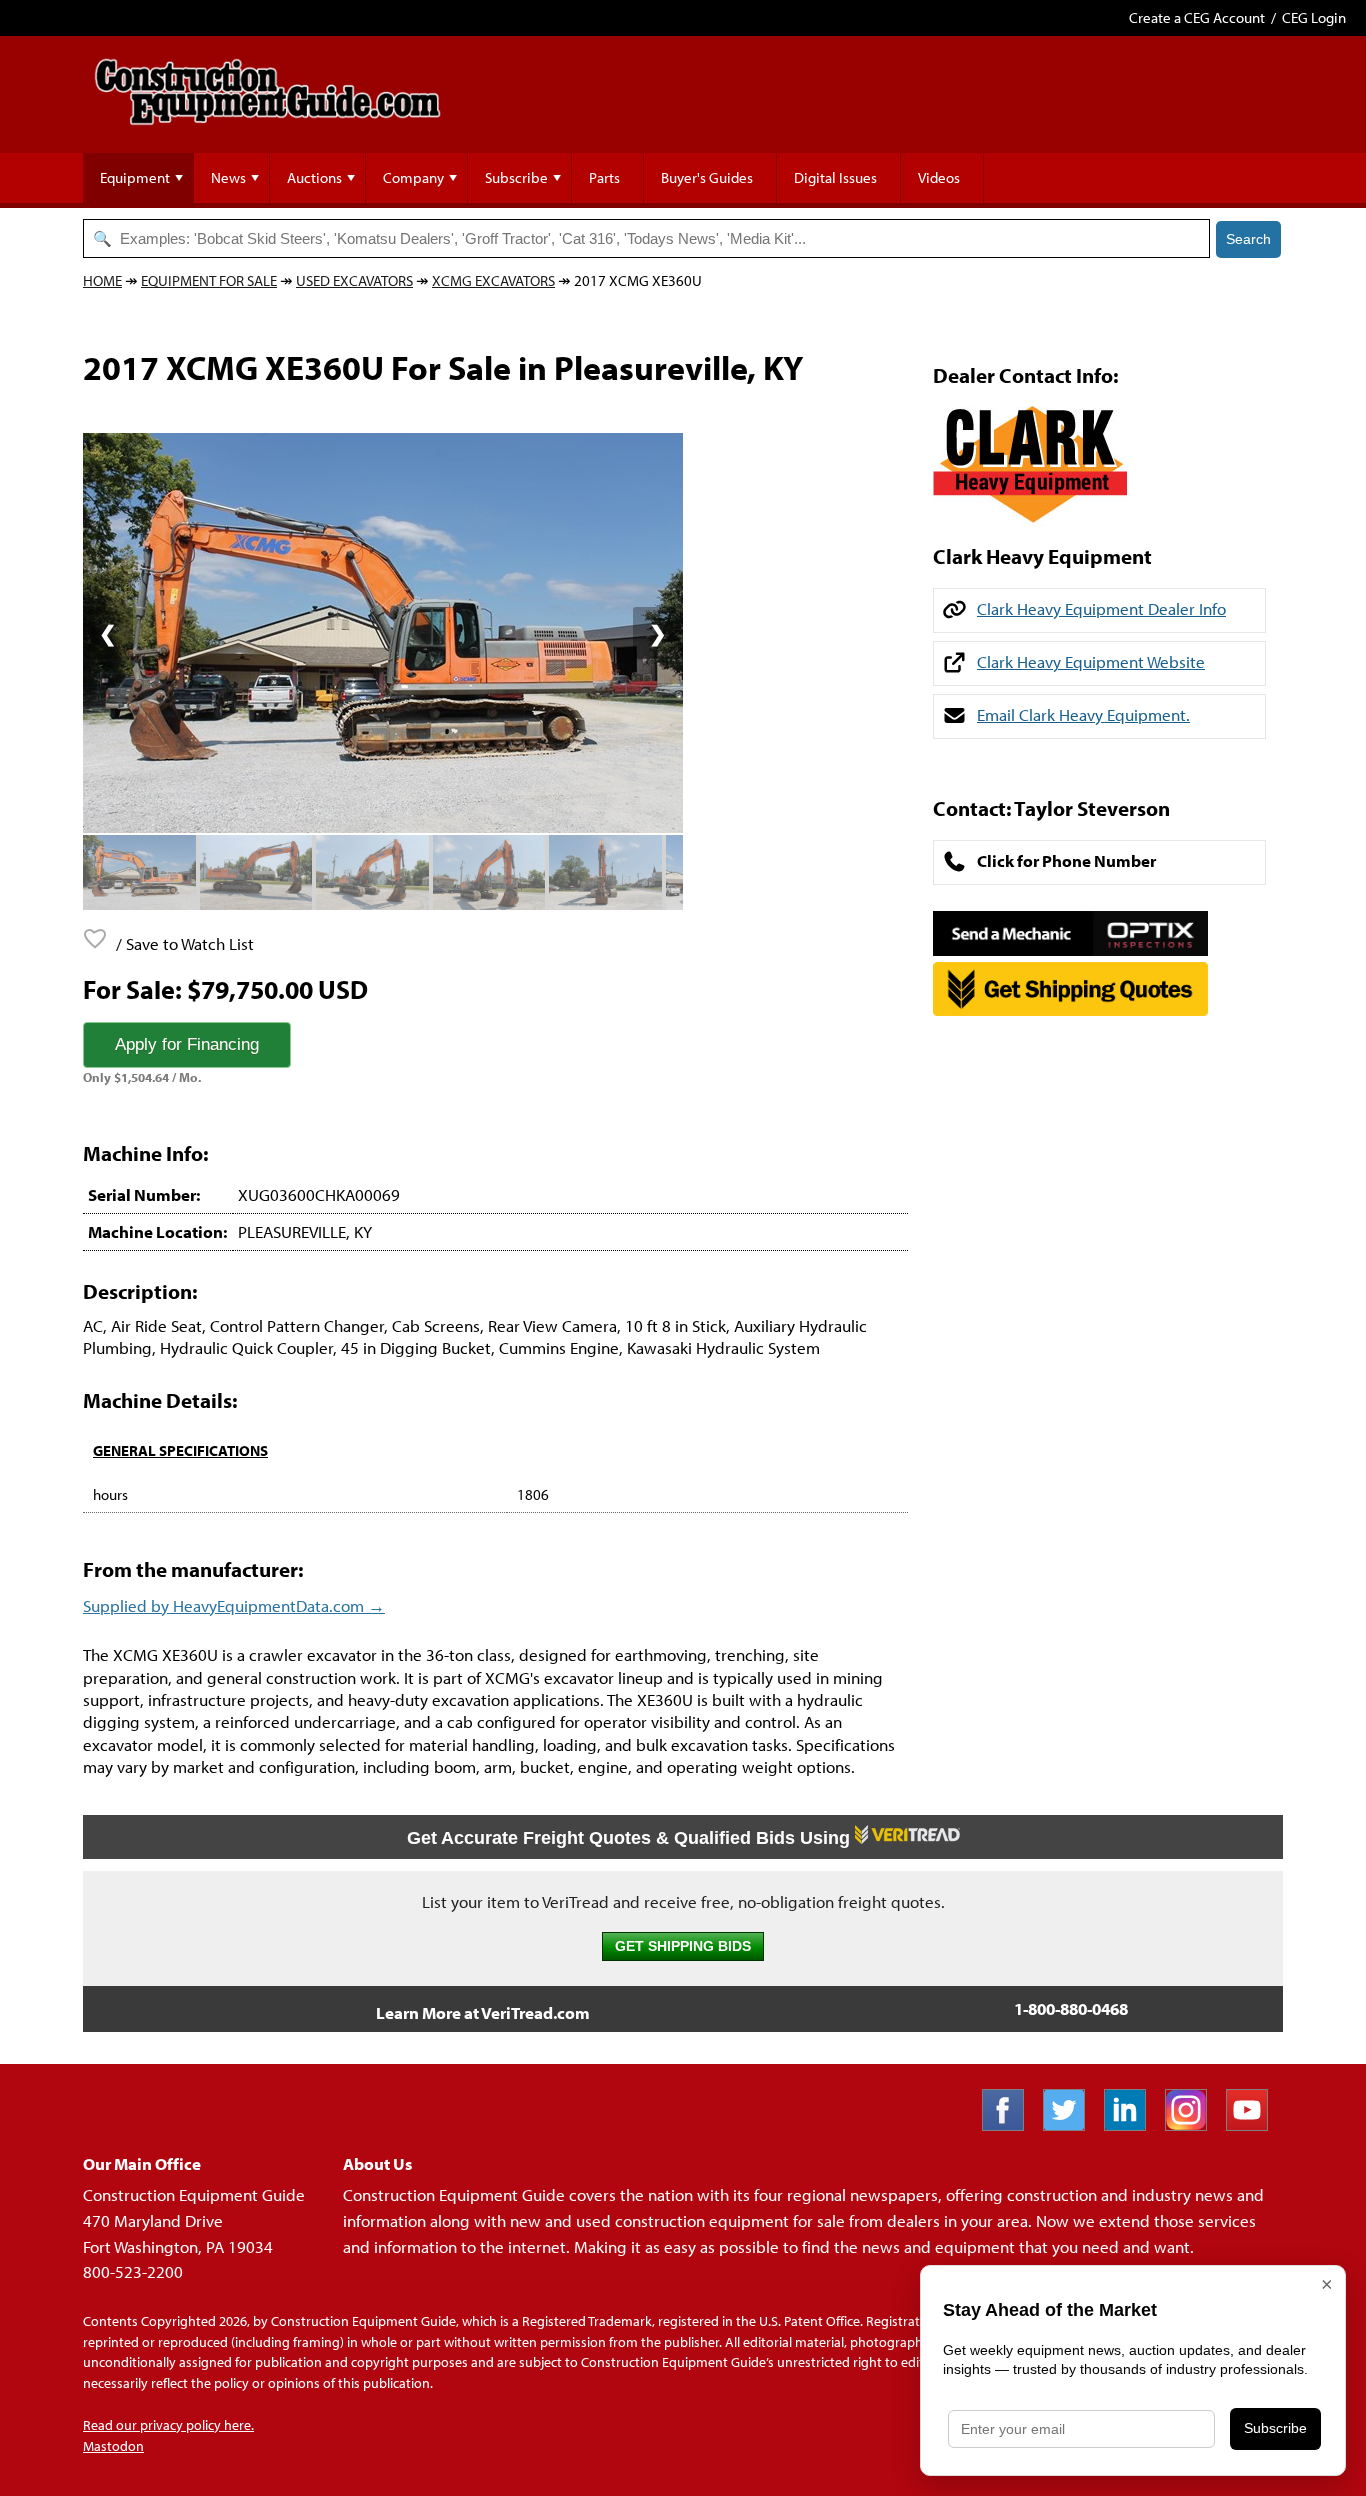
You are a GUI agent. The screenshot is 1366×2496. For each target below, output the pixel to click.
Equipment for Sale (209, 280)
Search (1248, 239)
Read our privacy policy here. (168, 2425)
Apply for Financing (187, 1044)
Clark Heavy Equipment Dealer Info (1101, 608)
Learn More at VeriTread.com (483, 2012)
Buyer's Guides (707, 177)
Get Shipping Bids (683, 1946)
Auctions (314, 177)
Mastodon (113, 2446)
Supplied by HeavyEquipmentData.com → (234, 1605)
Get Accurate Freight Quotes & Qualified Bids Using (631, 1838)
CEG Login (1314, 17)
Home (102, 280)
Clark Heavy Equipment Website (1091, 661)
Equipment (135, 177)
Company (413, 177)
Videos (939, 177)
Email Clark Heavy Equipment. (1083, 714)
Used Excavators (354, 280)
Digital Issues (835, 177)
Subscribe (516, 177)
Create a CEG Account (1197, 17)
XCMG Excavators (493, 280)
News (228, 177)
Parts (604, 177)
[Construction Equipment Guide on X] (1071, 2124)
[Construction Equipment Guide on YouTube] (1254, 2124)
